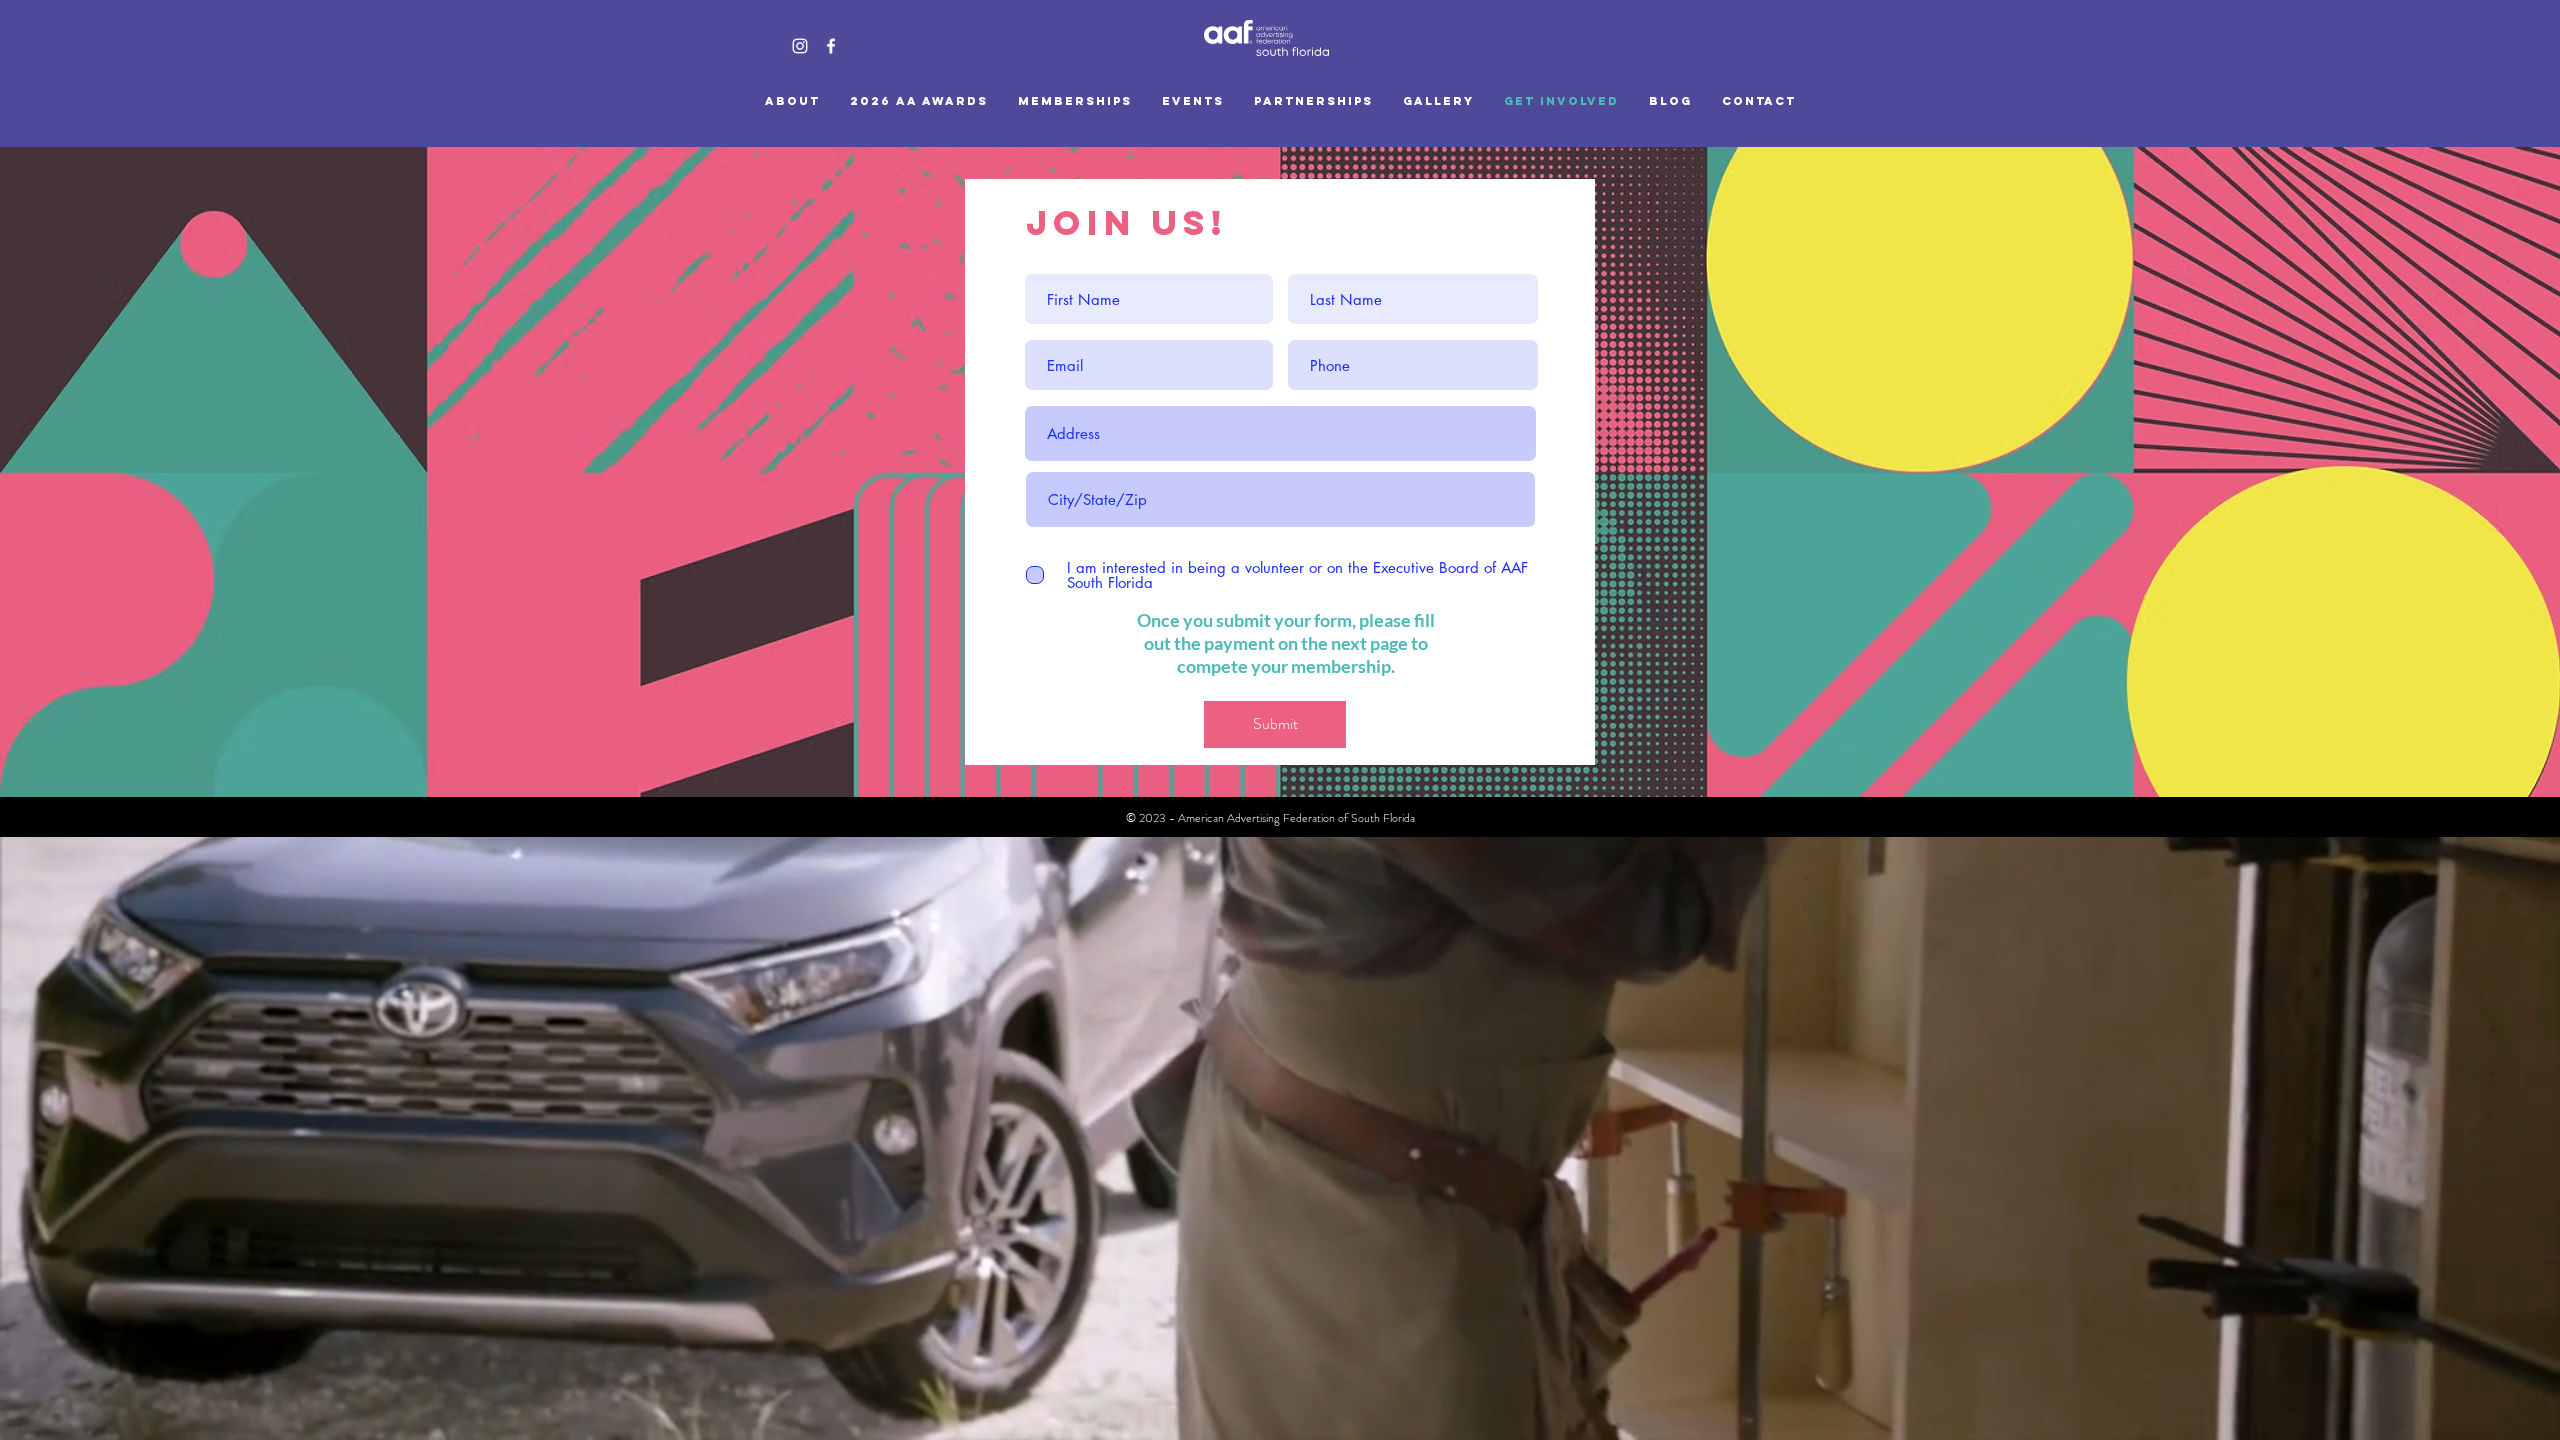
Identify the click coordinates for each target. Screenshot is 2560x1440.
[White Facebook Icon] (831, 46)
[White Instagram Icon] (800, 46)
